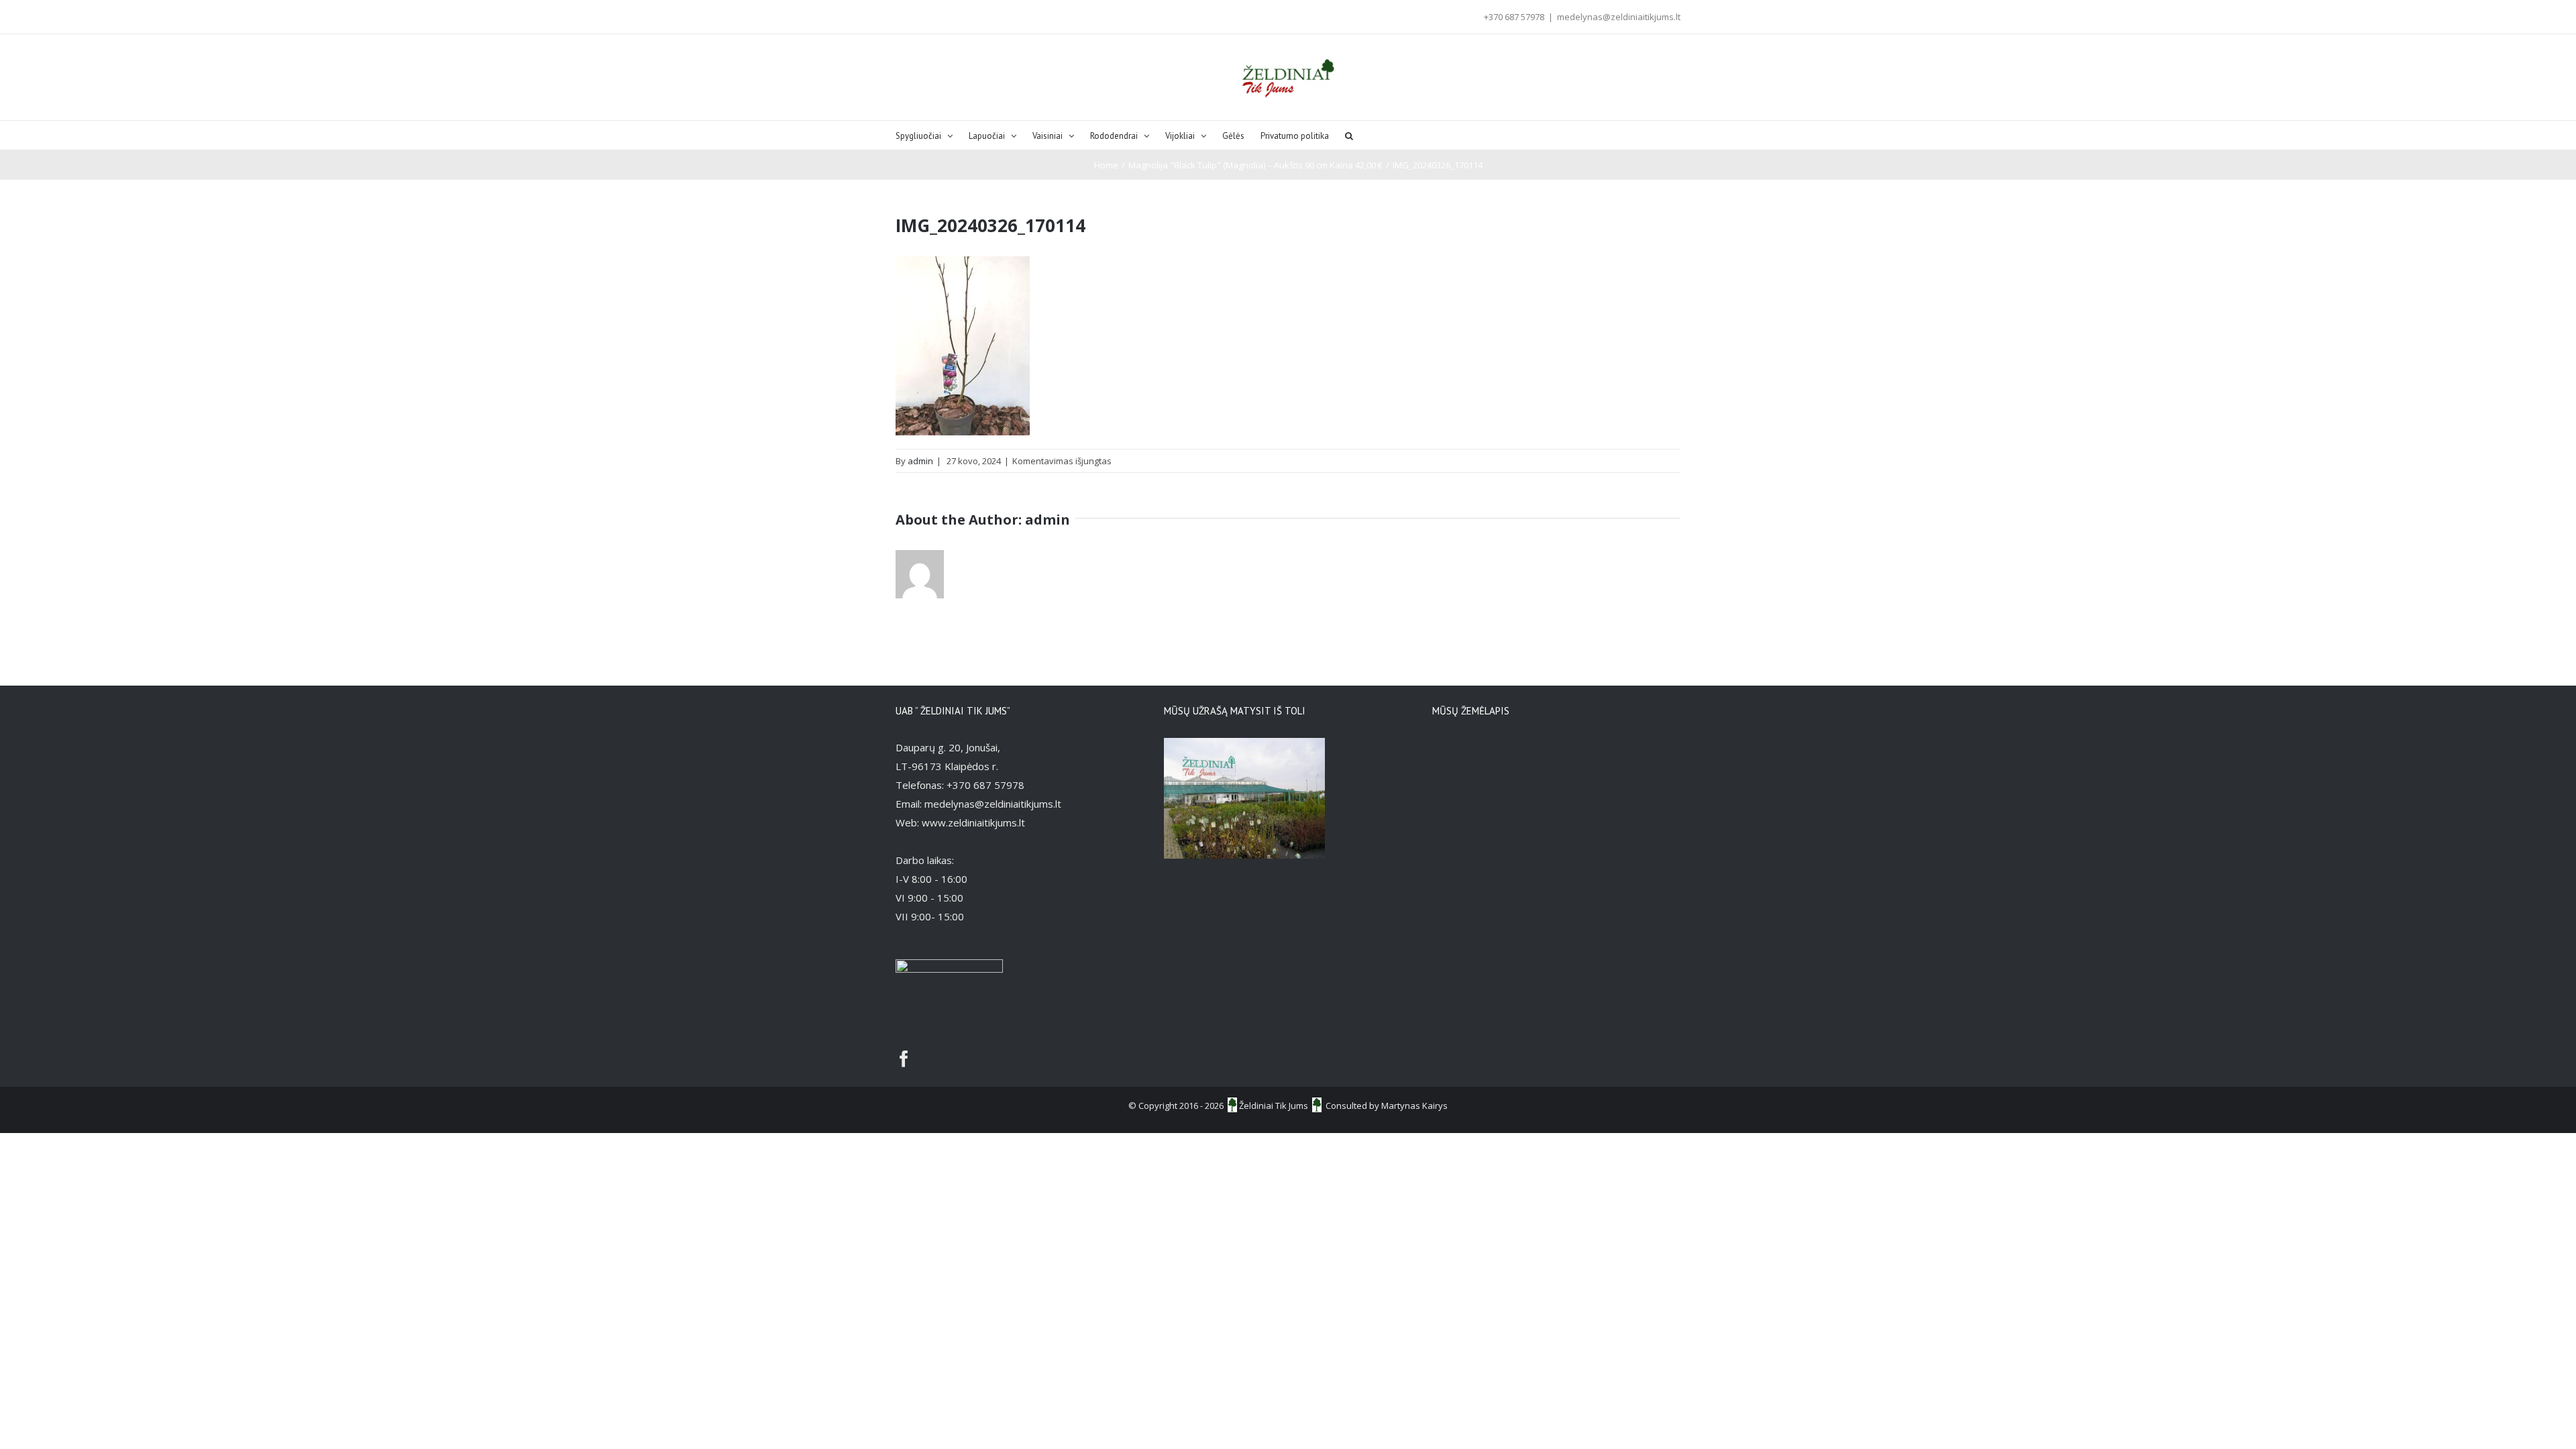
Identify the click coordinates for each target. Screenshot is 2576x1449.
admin (920, 461)
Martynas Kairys (1414, 1106)
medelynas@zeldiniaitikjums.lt (1619, 17)
